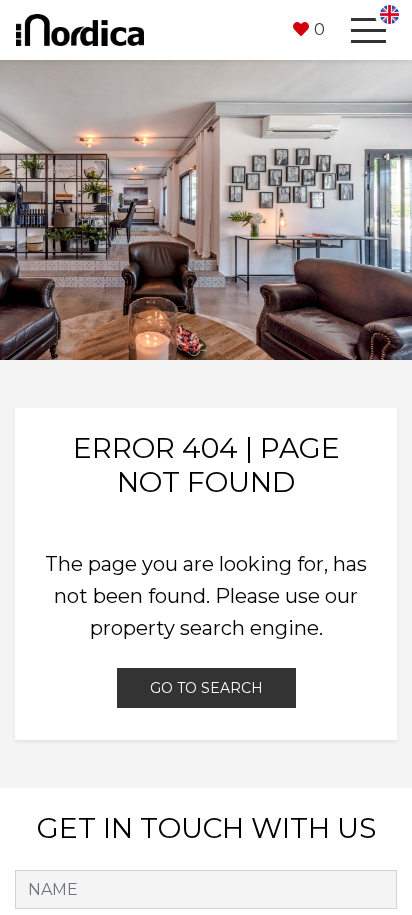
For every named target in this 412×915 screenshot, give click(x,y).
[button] (309, 30)
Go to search (206, 688)
